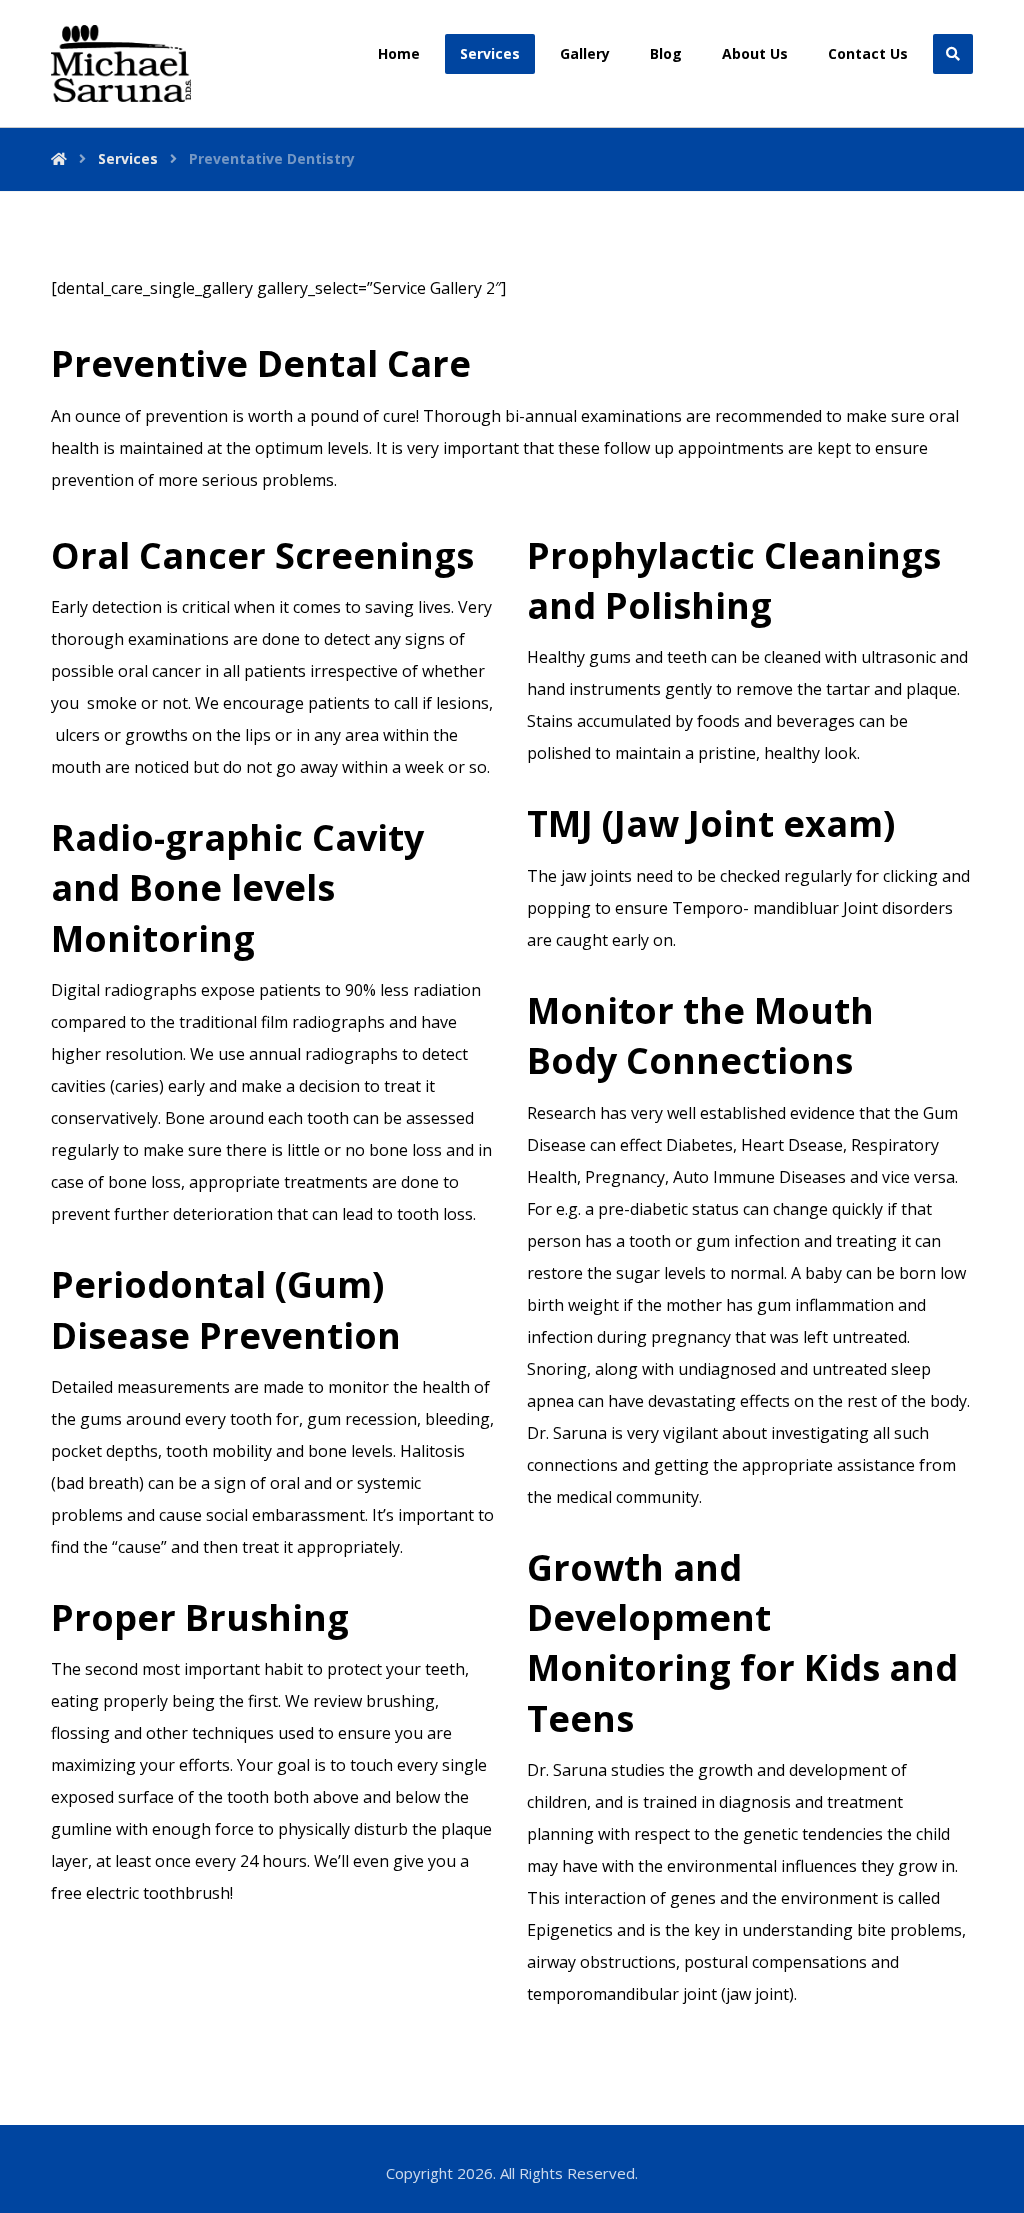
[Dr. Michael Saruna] (121, 63)
